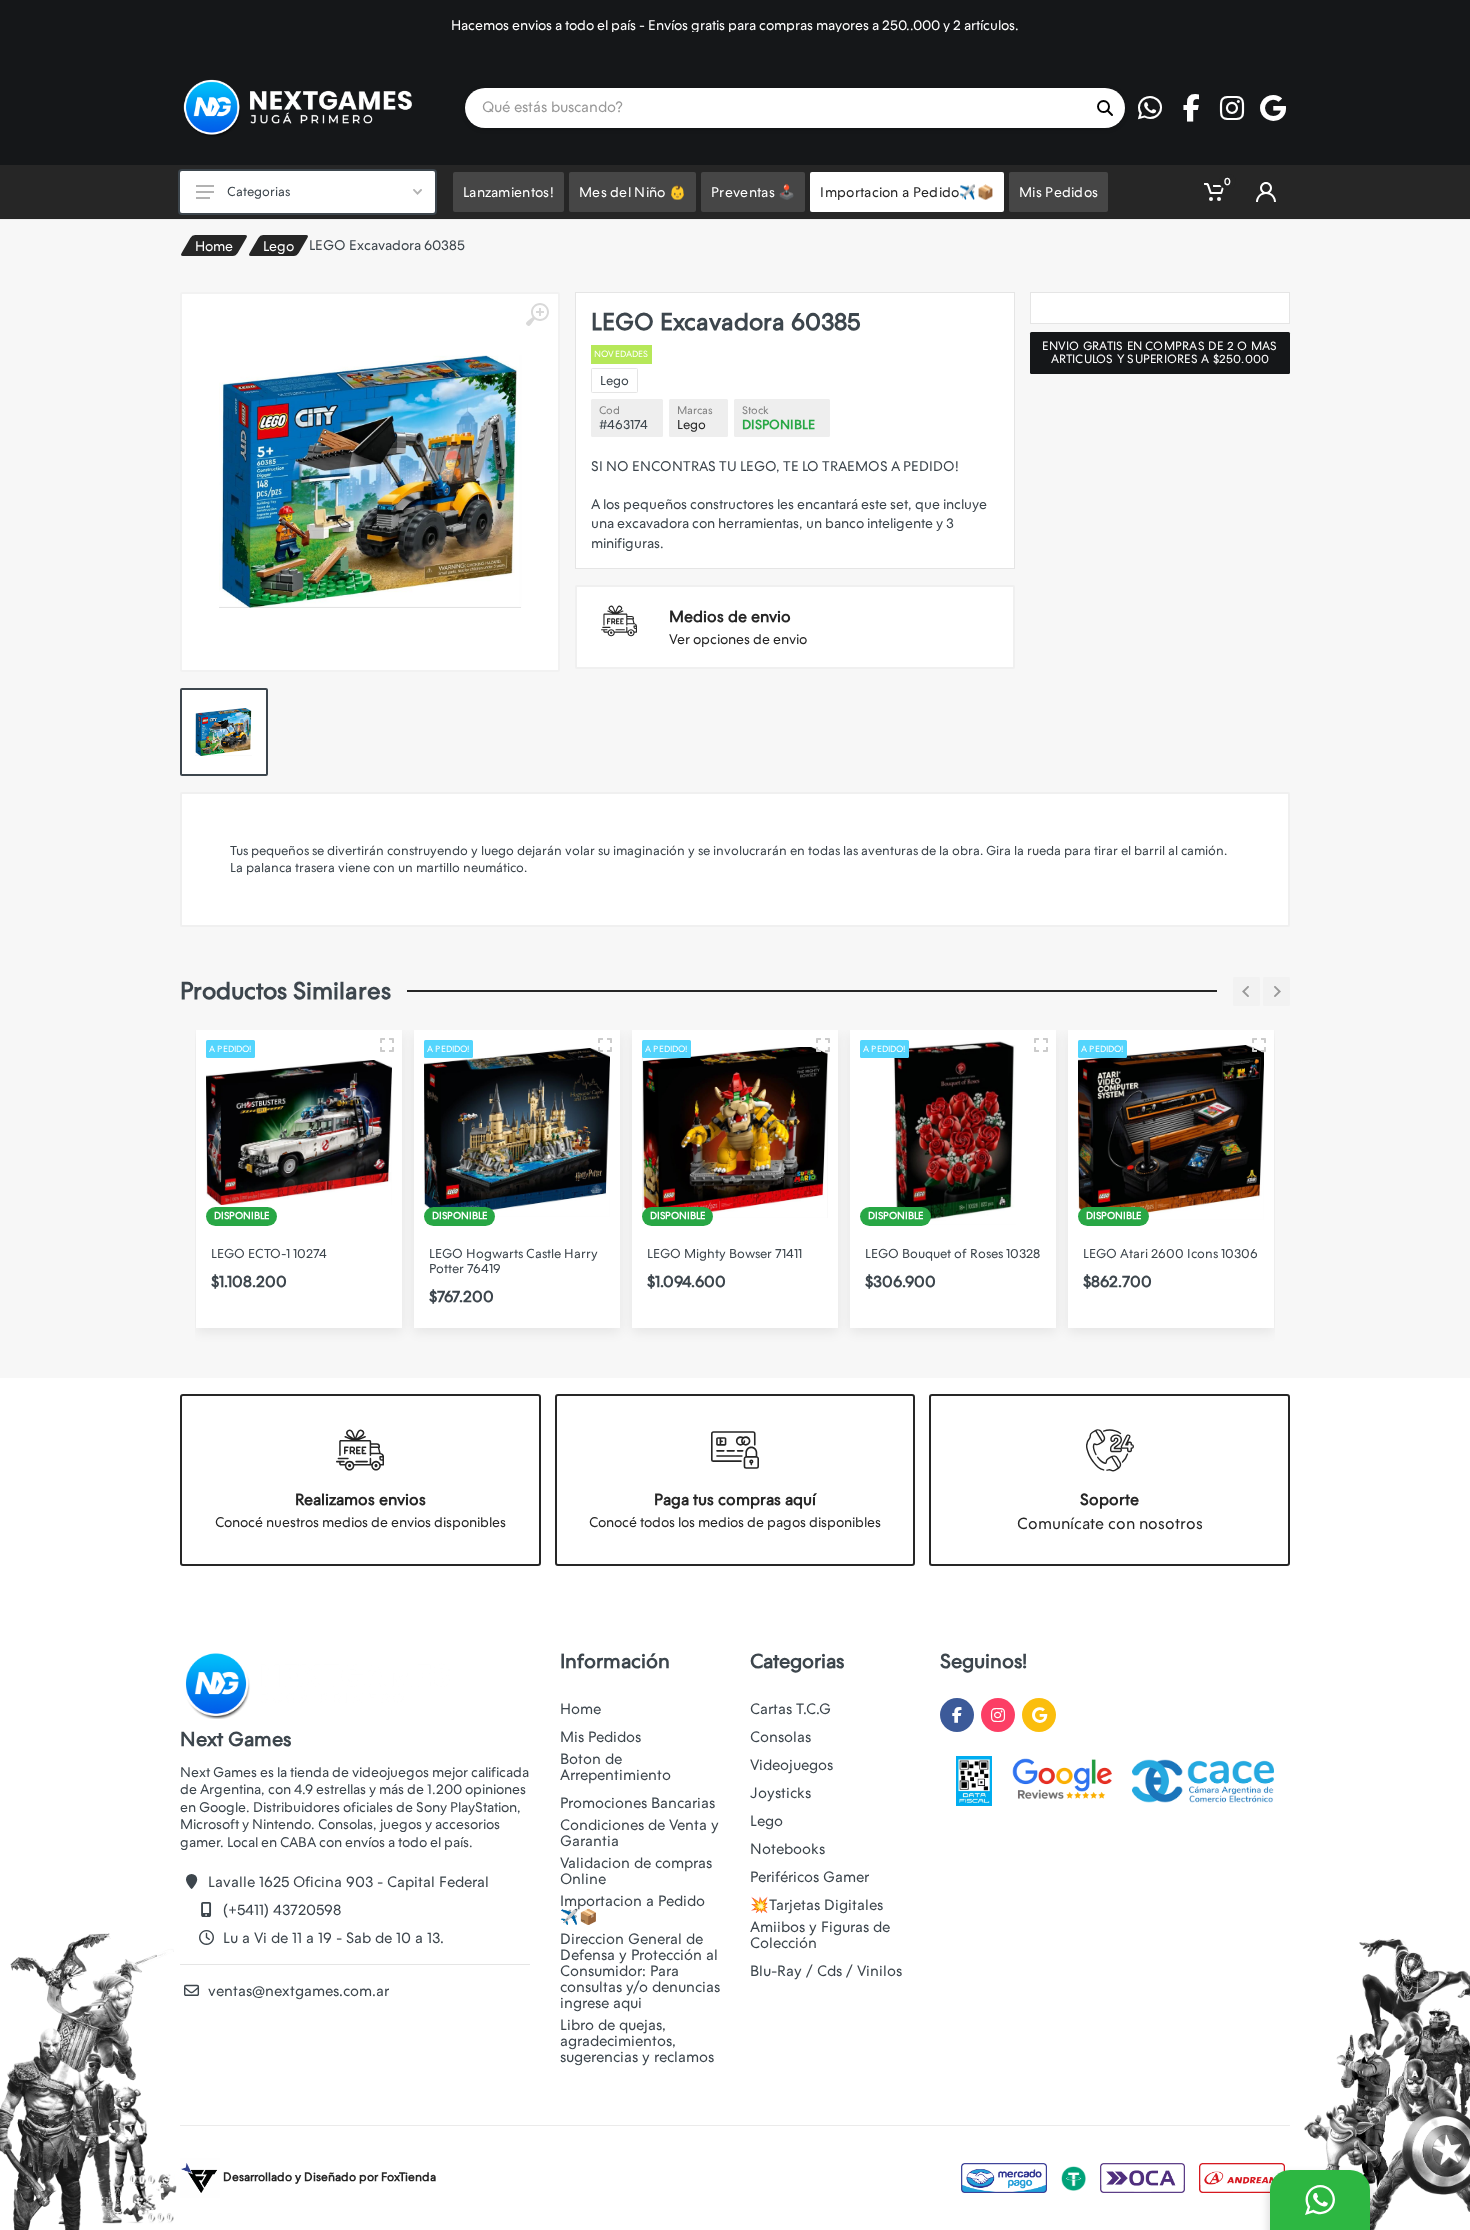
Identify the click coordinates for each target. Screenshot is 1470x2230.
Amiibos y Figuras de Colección (820, 1935)
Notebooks (787, 1849)
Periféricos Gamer (809, 1877)
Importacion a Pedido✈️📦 (632, 1909)
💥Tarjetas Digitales (816, 1905)
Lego (278, 246)
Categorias (258, 191)
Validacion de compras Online (636, 1871)
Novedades (621, 354)
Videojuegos (791, 1765)
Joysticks (780, 1793)
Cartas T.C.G (790, 1709)
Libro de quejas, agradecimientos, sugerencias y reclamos (637, 2041)
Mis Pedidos (600, 1737)
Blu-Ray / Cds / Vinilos (826, 1971)
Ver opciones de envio (738, 639)
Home (214, 246)
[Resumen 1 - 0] (387, 1045)
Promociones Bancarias (637, 1803)
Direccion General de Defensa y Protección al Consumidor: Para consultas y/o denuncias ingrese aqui (640, 1971)
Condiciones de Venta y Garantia (639, 1833)
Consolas (780, 1737)
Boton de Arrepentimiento (615, 1767)
